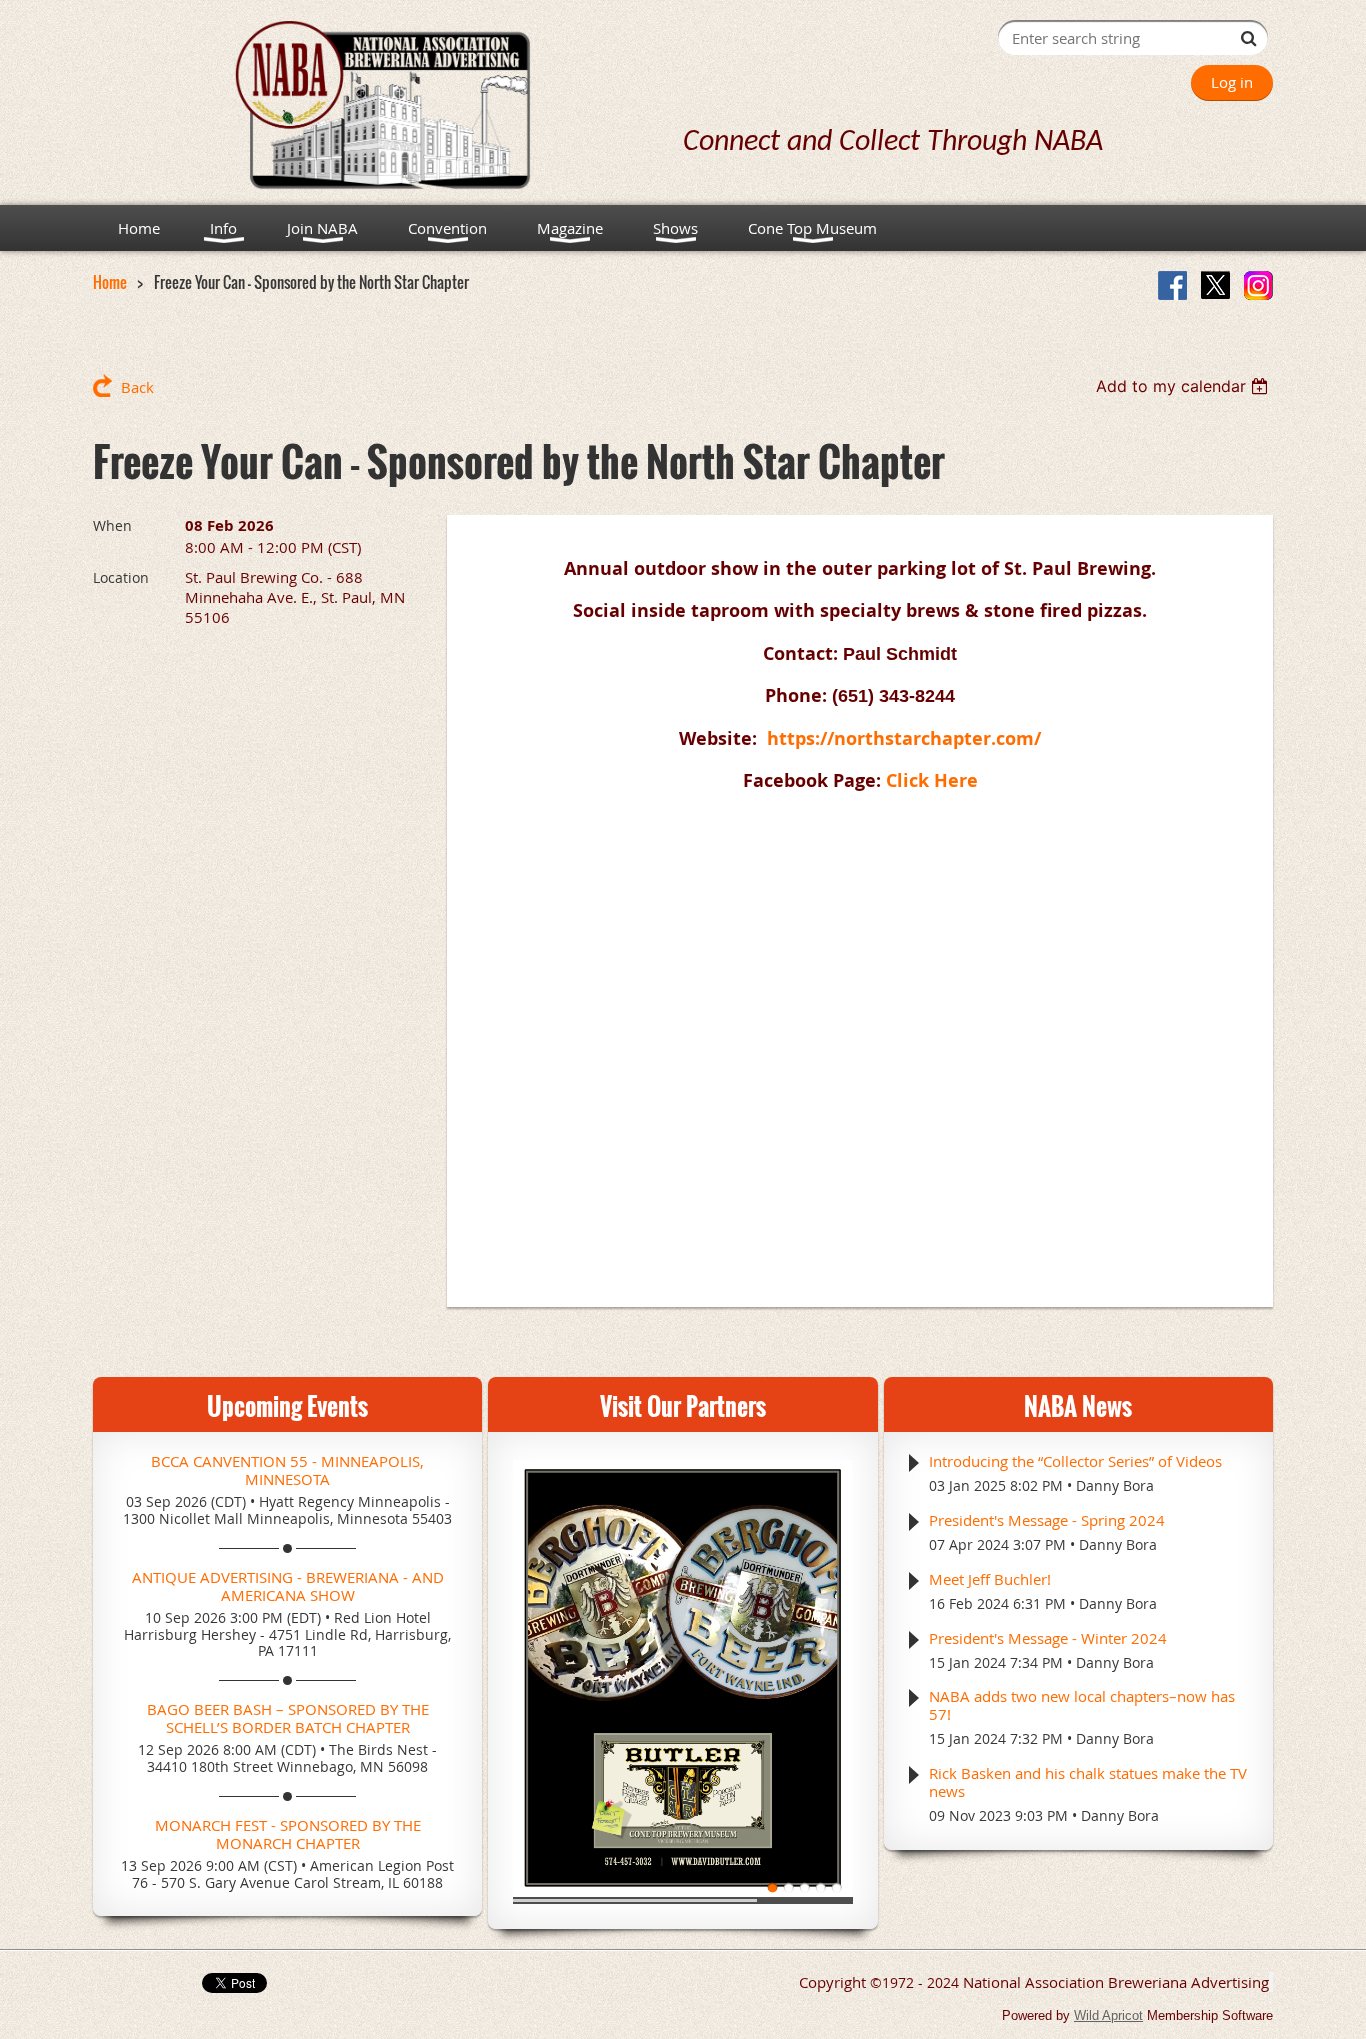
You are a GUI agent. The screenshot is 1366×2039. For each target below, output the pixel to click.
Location (121, 577)
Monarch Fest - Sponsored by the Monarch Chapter (288, 1834)
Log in (1232, 82)
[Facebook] (1172, 285)
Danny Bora (1115, 1485)
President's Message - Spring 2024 (1047, 1520)
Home (110, 282)
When (112, 525)
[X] (1215, 285)
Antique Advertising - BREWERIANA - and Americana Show (288, 1586)
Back (137, 387)
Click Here (932, 780)
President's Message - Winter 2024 (1048, 1638)
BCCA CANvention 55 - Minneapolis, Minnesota (287, 1470)
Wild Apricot (1108, 2015)
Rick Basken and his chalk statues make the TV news (1088, 1782)
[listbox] (1184, 386)
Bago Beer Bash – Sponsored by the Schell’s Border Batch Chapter (288, 1718)
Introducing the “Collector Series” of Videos (1075, 1461)
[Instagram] (1258, 285)
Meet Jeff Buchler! (990, 1579)
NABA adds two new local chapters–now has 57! (1082, 1705)
